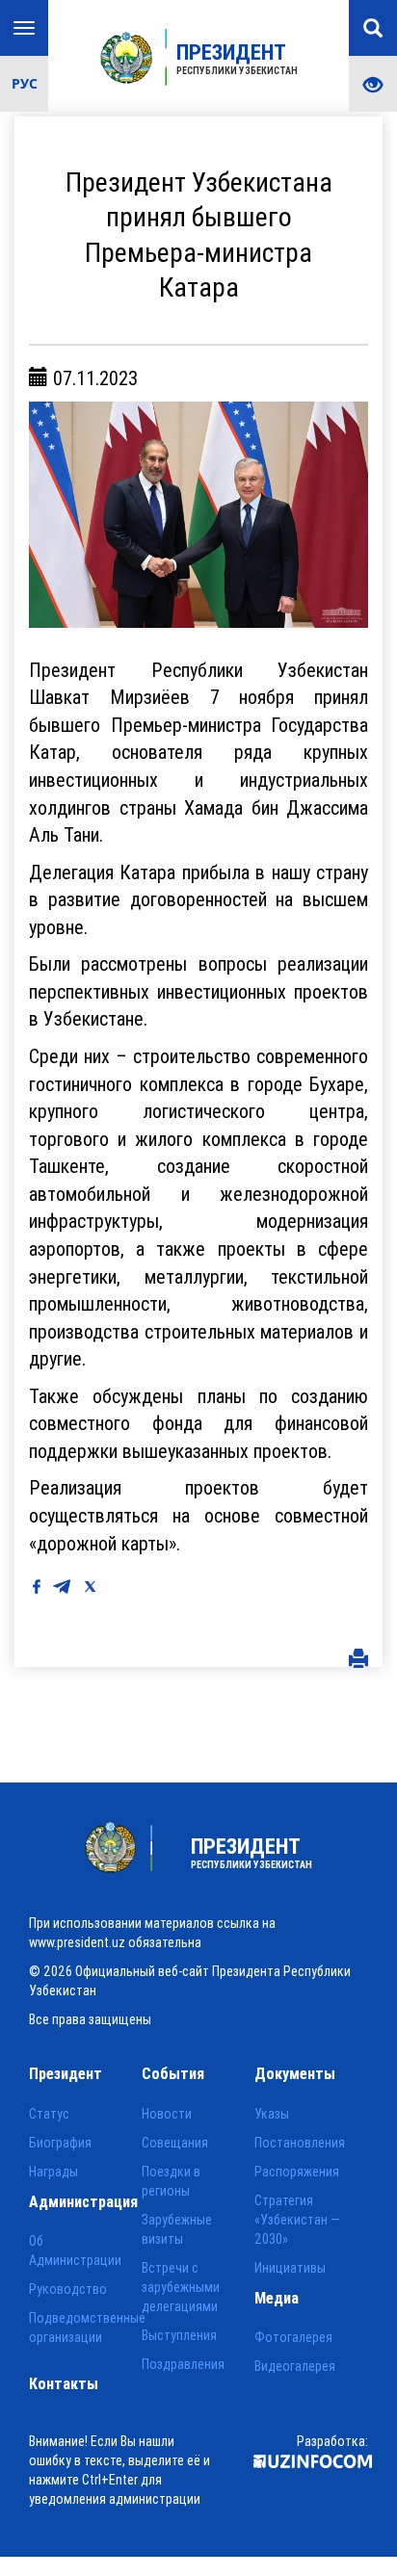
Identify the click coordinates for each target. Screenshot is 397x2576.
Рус (25, 83)
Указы (272, 2114)
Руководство (68, 2289)
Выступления (179, 2335)
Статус (49, 2114)
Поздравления (183, 2364)
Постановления (300, 2143)
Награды (53, 2172)
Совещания (175, 2143)
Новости (167, 2114)
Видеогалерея (295, 2366)
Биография (60, 2143)
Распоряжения (297, 2172)
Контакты (64, 2383)
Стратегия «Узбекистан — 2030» (297, 2220)
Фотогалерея (293, 2337)
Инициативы (290, 2268)
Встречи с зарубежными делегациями (181, 2287)
